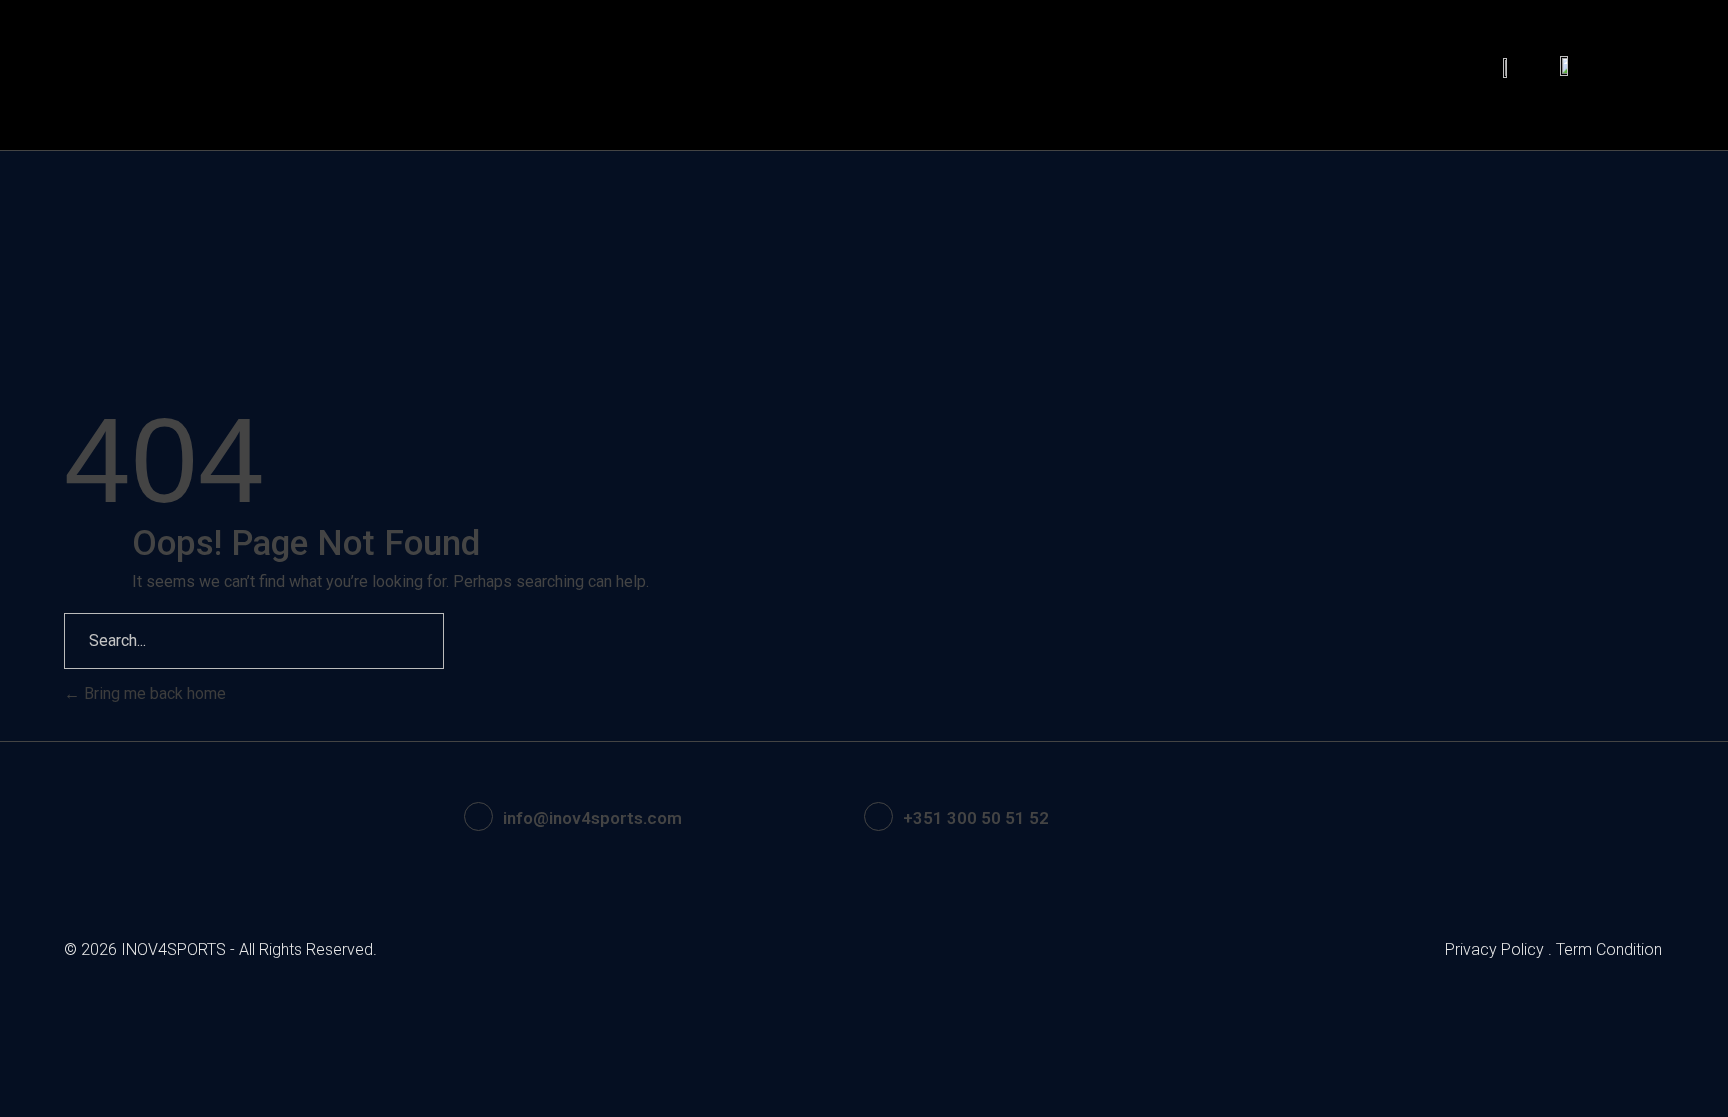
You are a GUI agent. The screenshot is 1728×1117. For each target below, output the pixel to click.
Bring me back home (153, 693)
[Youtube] (1547, 817)
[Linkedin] (1437, 817)
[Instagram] (1492, 817)
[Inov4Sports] (139, 75)
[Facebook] (1382, 817)
